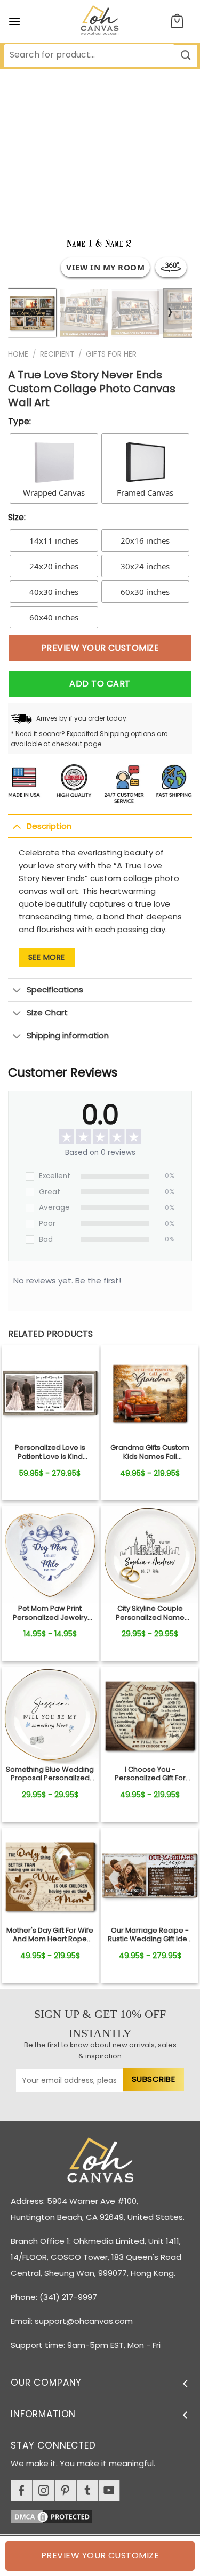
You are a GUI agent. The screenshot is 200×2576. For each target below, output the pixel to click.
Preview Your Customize (100, 648)
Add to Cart (100, 684)
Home (18, 354)
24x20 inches (54, 566)
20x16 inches (145, 540)
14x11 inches (54, 540)
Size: (17, 517)
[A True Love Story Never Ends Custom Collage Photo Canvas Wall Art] (50, 1394)
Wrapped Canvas (54, 492)
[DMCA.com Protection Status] (105, 2515)
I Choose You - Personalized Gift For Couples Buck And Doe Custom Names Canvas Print (150, 1774)
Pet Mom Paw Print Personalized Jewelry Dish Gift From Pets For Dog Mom (50, 1613)
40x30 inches (54, 592)
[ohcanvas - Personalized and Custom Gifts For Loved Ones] (100, 21)
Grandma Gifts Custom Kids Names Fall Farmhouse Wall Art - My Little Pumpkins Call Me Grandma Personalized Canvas (150, 1452)
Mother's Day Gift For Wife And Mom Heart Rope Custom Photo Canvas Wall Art (50, 1935)
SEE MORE (47, 957)
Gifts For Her (111, 354)
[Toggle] (17, 826)
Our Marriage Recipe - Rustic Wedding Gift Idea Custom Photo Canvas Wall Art (150, 1935)
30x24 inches (145, 566)
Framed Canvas (145, 492)
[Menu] (14, 21)
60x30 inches (145, 592)
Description (49, 826)
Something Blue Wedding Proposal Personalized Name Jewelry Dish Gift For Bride (50, 1774)
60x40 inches (54, 617)
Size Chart (47, 1012)
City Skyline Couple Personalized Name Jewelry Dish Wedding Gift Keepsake (150, 1613)
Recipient (57, 354)
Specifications (55, 990)
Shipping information (68, 1035)
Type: (19, 421)
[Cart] (177, 22)
